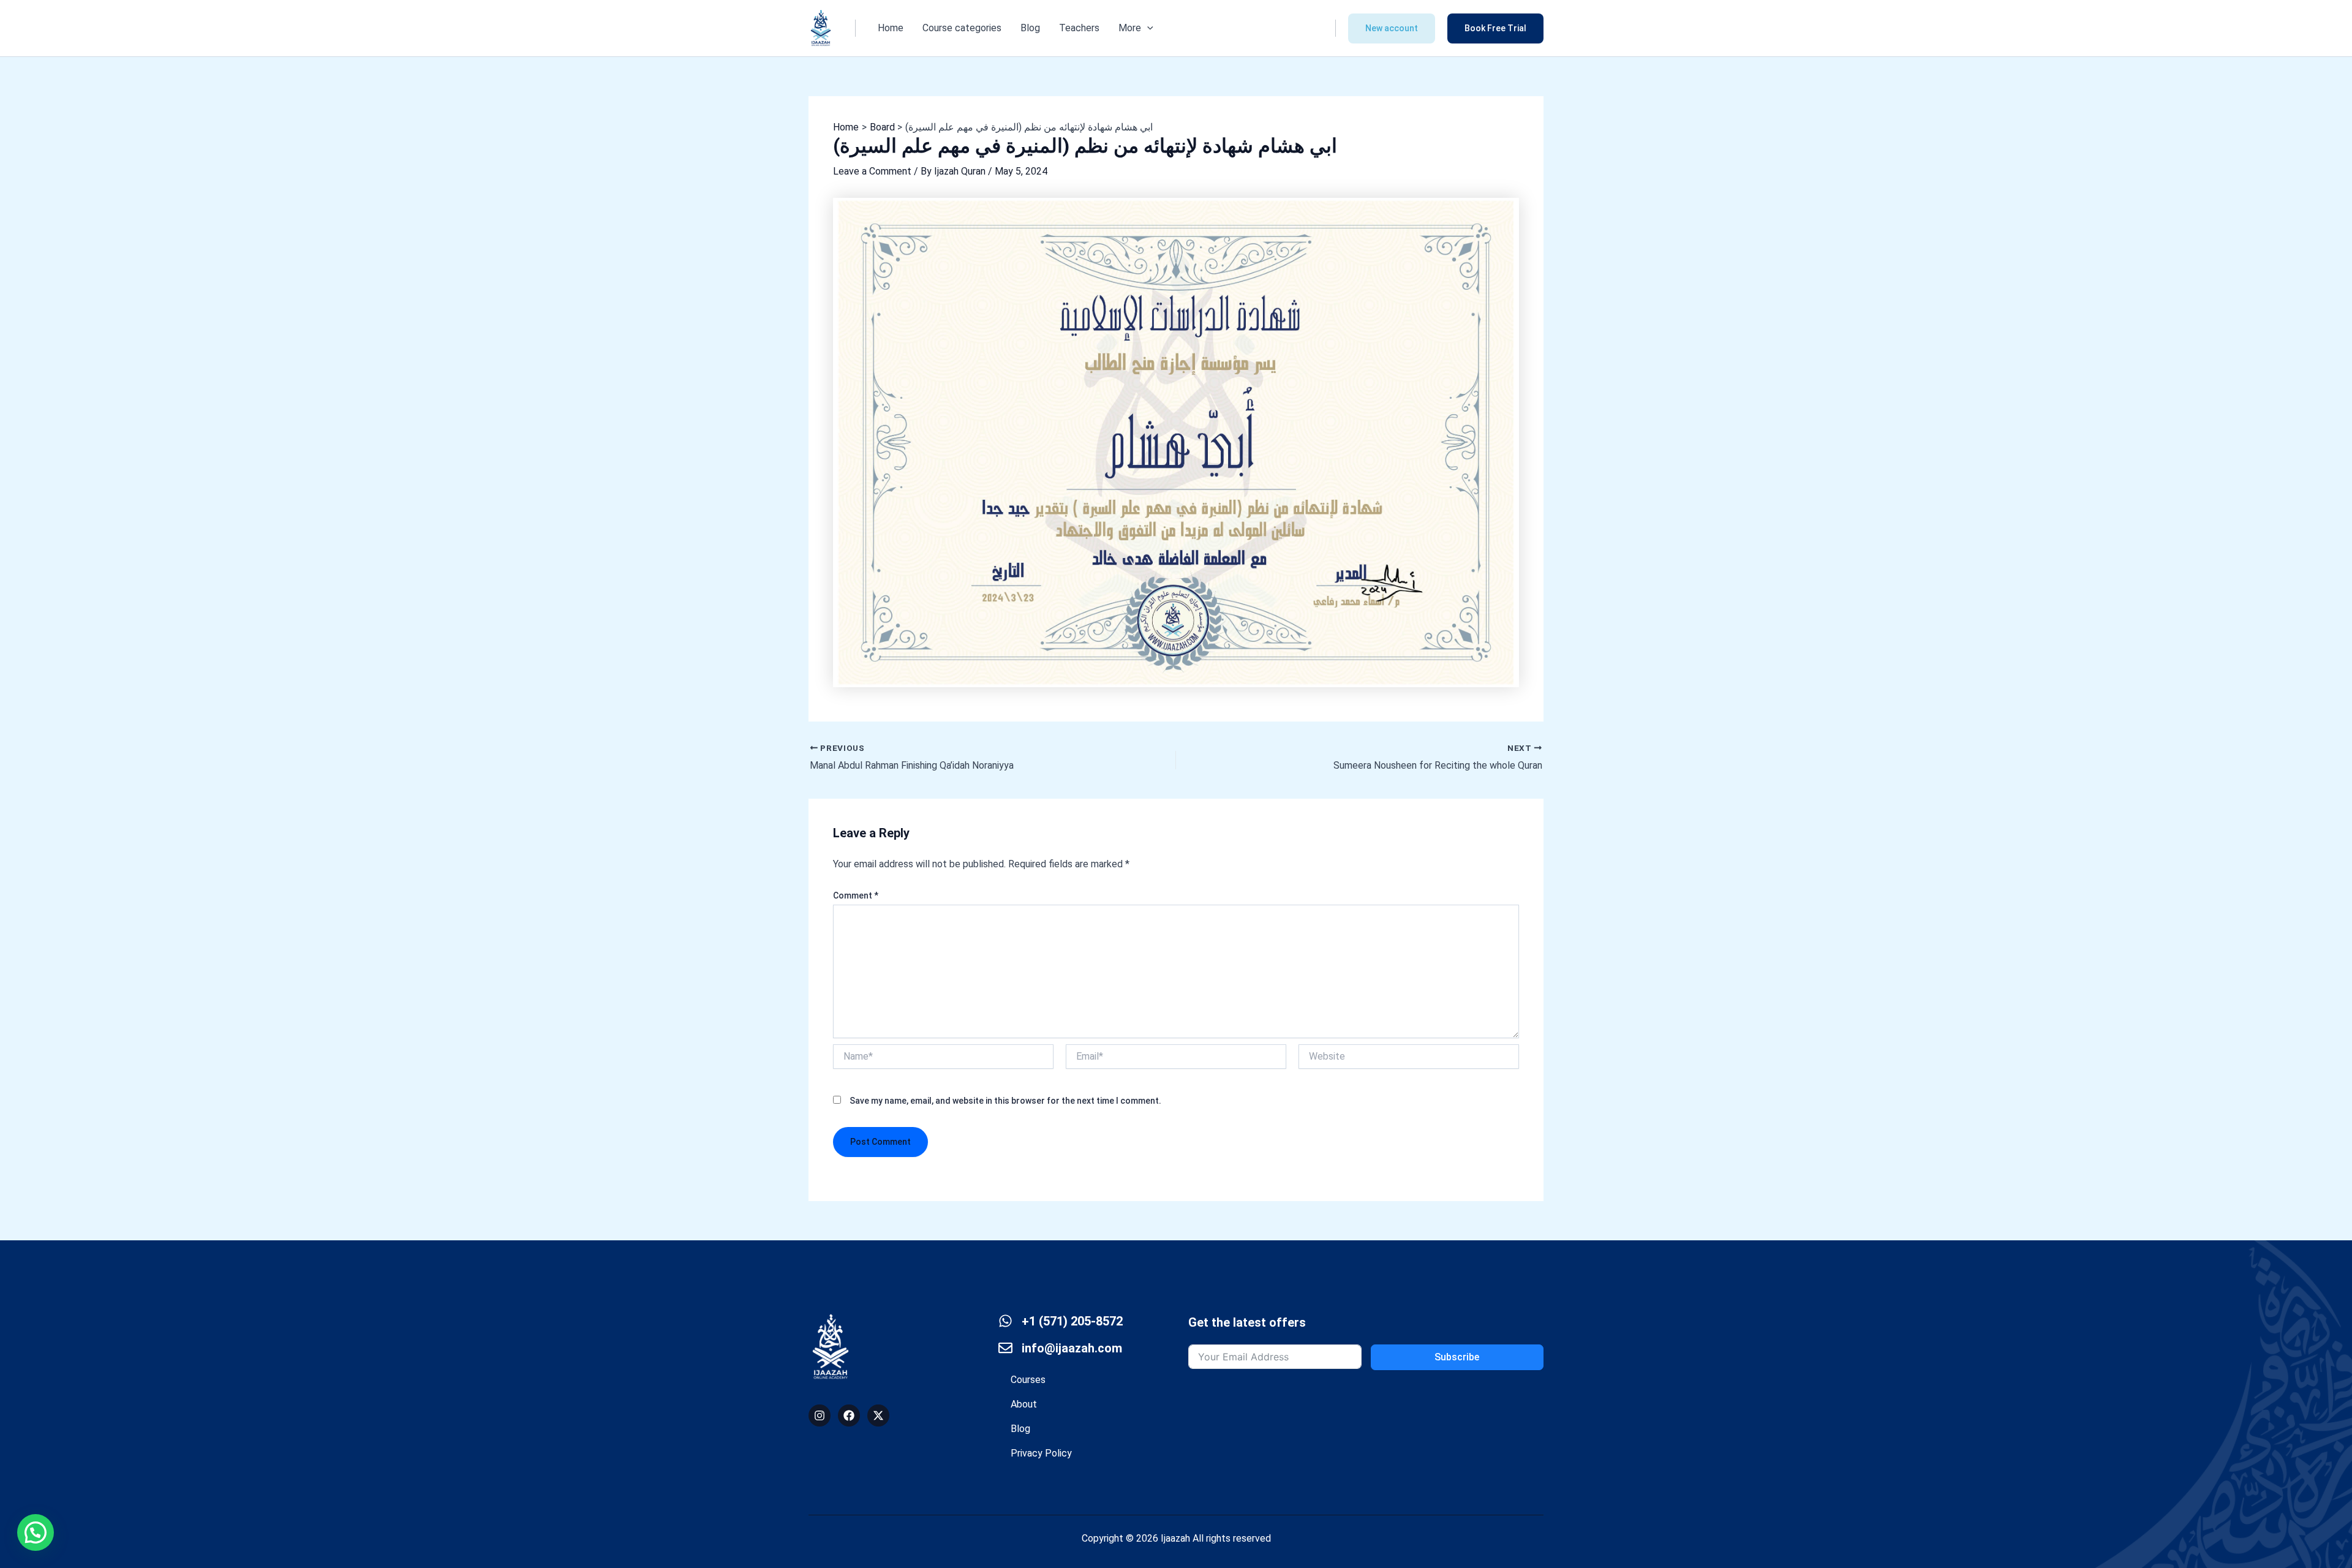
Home (891, 28)
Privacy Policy (1041, 1453)
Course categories (962, 28)
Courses (1028, 1380)
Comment (856, 895)
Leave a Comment (872, 171)
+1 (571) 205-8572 (1072, 1321)
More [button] (1130, 28)
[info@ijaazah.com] (1005, 1348)
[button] (1147, 28)
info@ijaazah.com (1072, 1348)
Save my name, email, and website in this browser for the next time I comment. (1005, 1101)
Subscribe (1457, 1357)
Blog (1030, 28)
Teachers (1079, 28)
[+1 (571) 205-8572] (1005, 1321)
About (1024, 1404)
